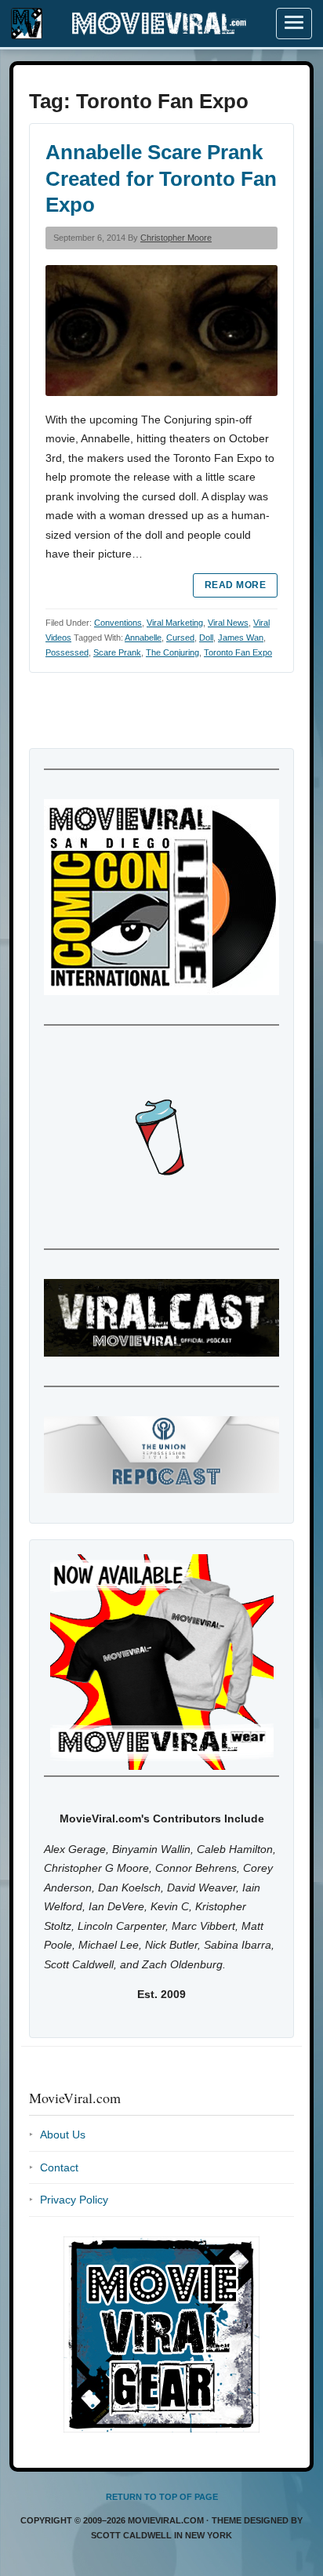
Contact (59, 2167)
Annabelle (143, 638)
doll (206, 638)
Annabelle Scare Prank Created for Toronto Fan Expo (161, 179)
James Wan (241, 638)
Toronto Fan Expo (238, 652)
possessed (67, 652)
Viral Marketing (175, 623)
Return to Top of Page (162, 2497)
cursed (180, 638)
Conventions (118, 623)
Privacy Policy (74, 2200)
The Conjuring (172, 652)
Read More (235, 585)
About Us (63, 2135)
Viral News (228, 623)
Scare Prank (117, 652)
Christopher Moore (176, 238)
